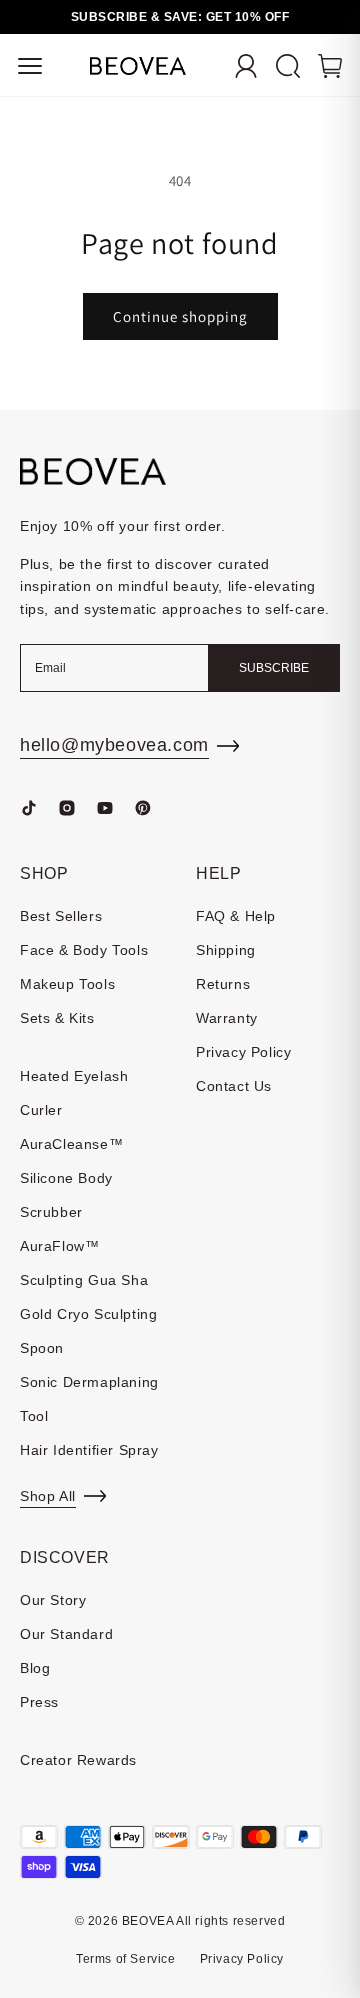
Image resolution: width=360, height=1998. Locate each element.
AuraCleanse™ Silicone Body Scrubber (71, 1178)
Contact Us (234, 1086)
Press (39, 1702)
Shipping (226, 950)
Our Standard (66, 1634)
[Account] (246, 66)
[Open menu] (30, 66)
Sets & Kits (57, 1018)
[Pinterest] (143, 808)
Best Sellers (61, 916)
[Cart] (330, 66)
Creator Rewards (78, 1760)
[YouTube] (105, 808)
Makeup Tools (67, 984)
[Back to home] (93, 471)
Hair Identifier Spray (89, 1450)
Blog (35, 1668)
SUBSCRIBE (274, 668)
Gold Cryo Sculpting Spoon (88, 1331)
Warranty (227, 1018)
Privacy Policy (243, 1052)
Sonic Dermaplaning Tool (89, 1399)
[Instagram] (67, 808)
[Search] (288, 66)
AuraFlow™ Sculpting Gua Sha (84, 1263)
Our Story (53, 1600)
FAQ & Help (236, 916)
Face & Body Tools (84, 950)
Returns (223, 984)
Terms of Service (126, 1959)
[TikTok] (29, 808)
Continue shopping (180, 316)
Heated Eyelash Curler (74, 1093)
